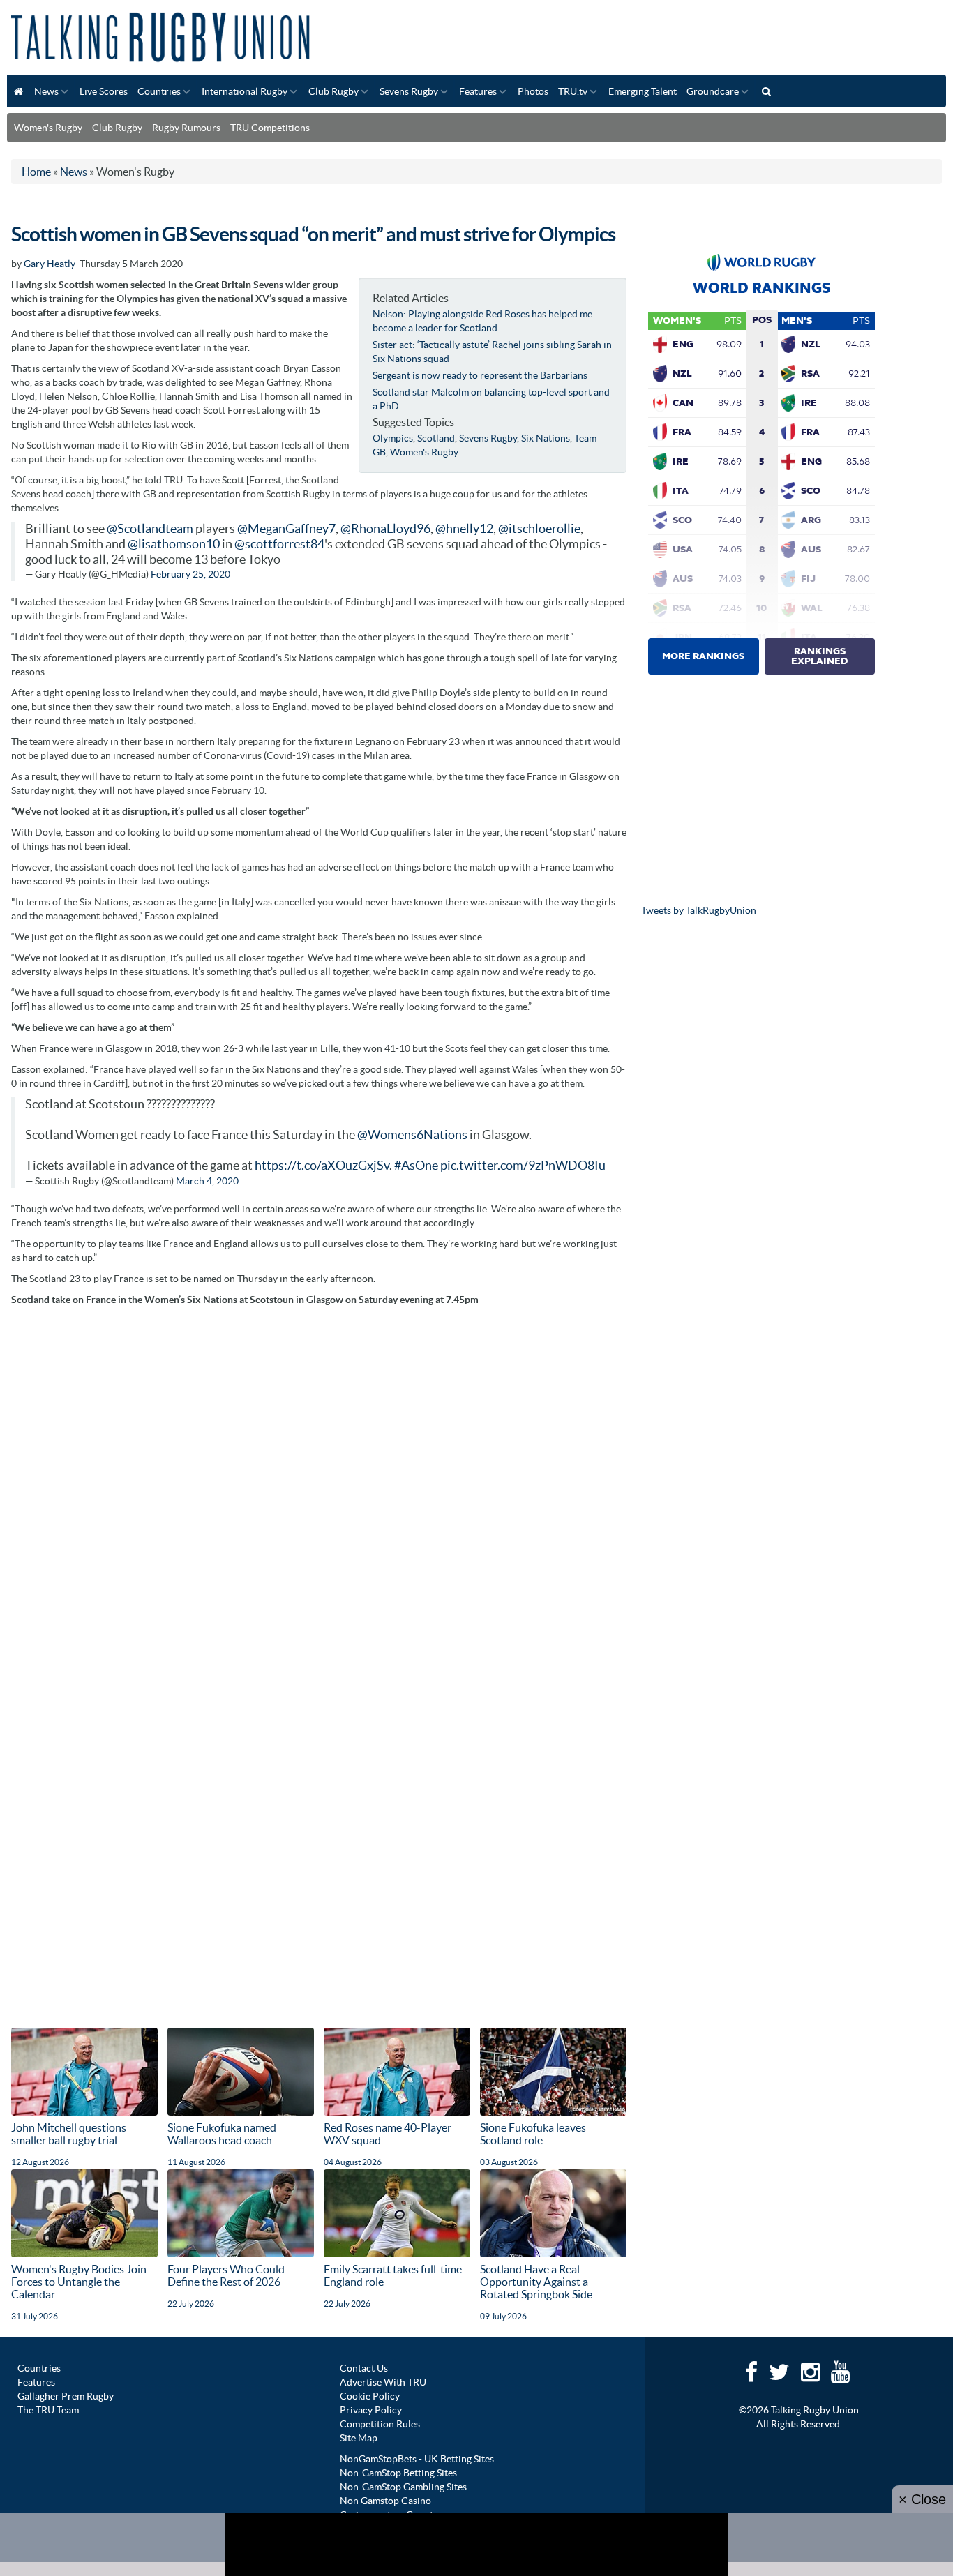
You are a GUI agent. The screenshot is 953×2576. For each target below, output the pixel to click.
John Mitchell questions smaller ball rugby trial (69, 2134)
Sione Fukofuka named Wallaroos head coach (222, 2134)
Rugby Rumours (186, 128)
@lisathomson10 (174, 544)
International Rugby (245, 91)
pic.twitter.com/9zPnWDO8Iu (523, 1166)
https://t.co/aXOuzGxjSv (322, 1166)
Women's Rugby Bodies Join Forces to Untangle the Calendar (79, 2282)
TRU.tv (573, 91)
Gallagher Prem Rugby (66, 2396)
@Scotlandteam (150, 529)
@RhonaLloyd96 (385, 529)
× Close (922, 2499)
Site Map (359, 2438)
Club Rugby (333, 91)
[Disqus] (319, 1488)
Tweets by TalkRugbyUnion (699, 910)
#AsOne (416, 1166)
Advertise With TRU (383, 2382)
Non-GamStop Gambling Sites (403, 2487)
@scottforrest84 (279, 544)
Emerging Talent (643, 91)
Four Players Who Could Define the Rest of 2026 (226, 2275)
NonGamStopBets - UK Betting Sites (417, 2459)
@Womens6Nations (412, 1135)
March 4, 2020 (207, 1181)
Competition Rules (380, 2424)
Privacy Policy (371, 2410)
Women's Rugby (48, 128)
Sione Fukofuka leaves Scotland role (533, 2134)
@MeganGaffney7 (286, 529)
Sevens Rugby (409, 91)
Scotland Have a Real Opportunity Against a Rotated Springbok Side (536, 2282)
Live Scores (104, 91)
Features (478, 91)
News (46, 91)
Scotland (436, 438)
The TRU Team (48, 2410)
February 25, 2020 (190, 574)
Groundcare (713, 91)
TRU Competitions (270, 128)
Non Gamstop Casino (385, 2501)
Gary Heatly (50, 264)
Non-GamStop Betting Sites (398, 2473)
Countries (159, 91)
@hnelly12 (464, 529)
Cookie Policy (370, 2396)
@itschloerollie (539, 529)
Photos (533, 91)
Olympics (393, 438)
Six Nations (546, 438)
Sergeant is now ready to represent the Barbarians (480, 375)
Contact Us (364, 2368)
